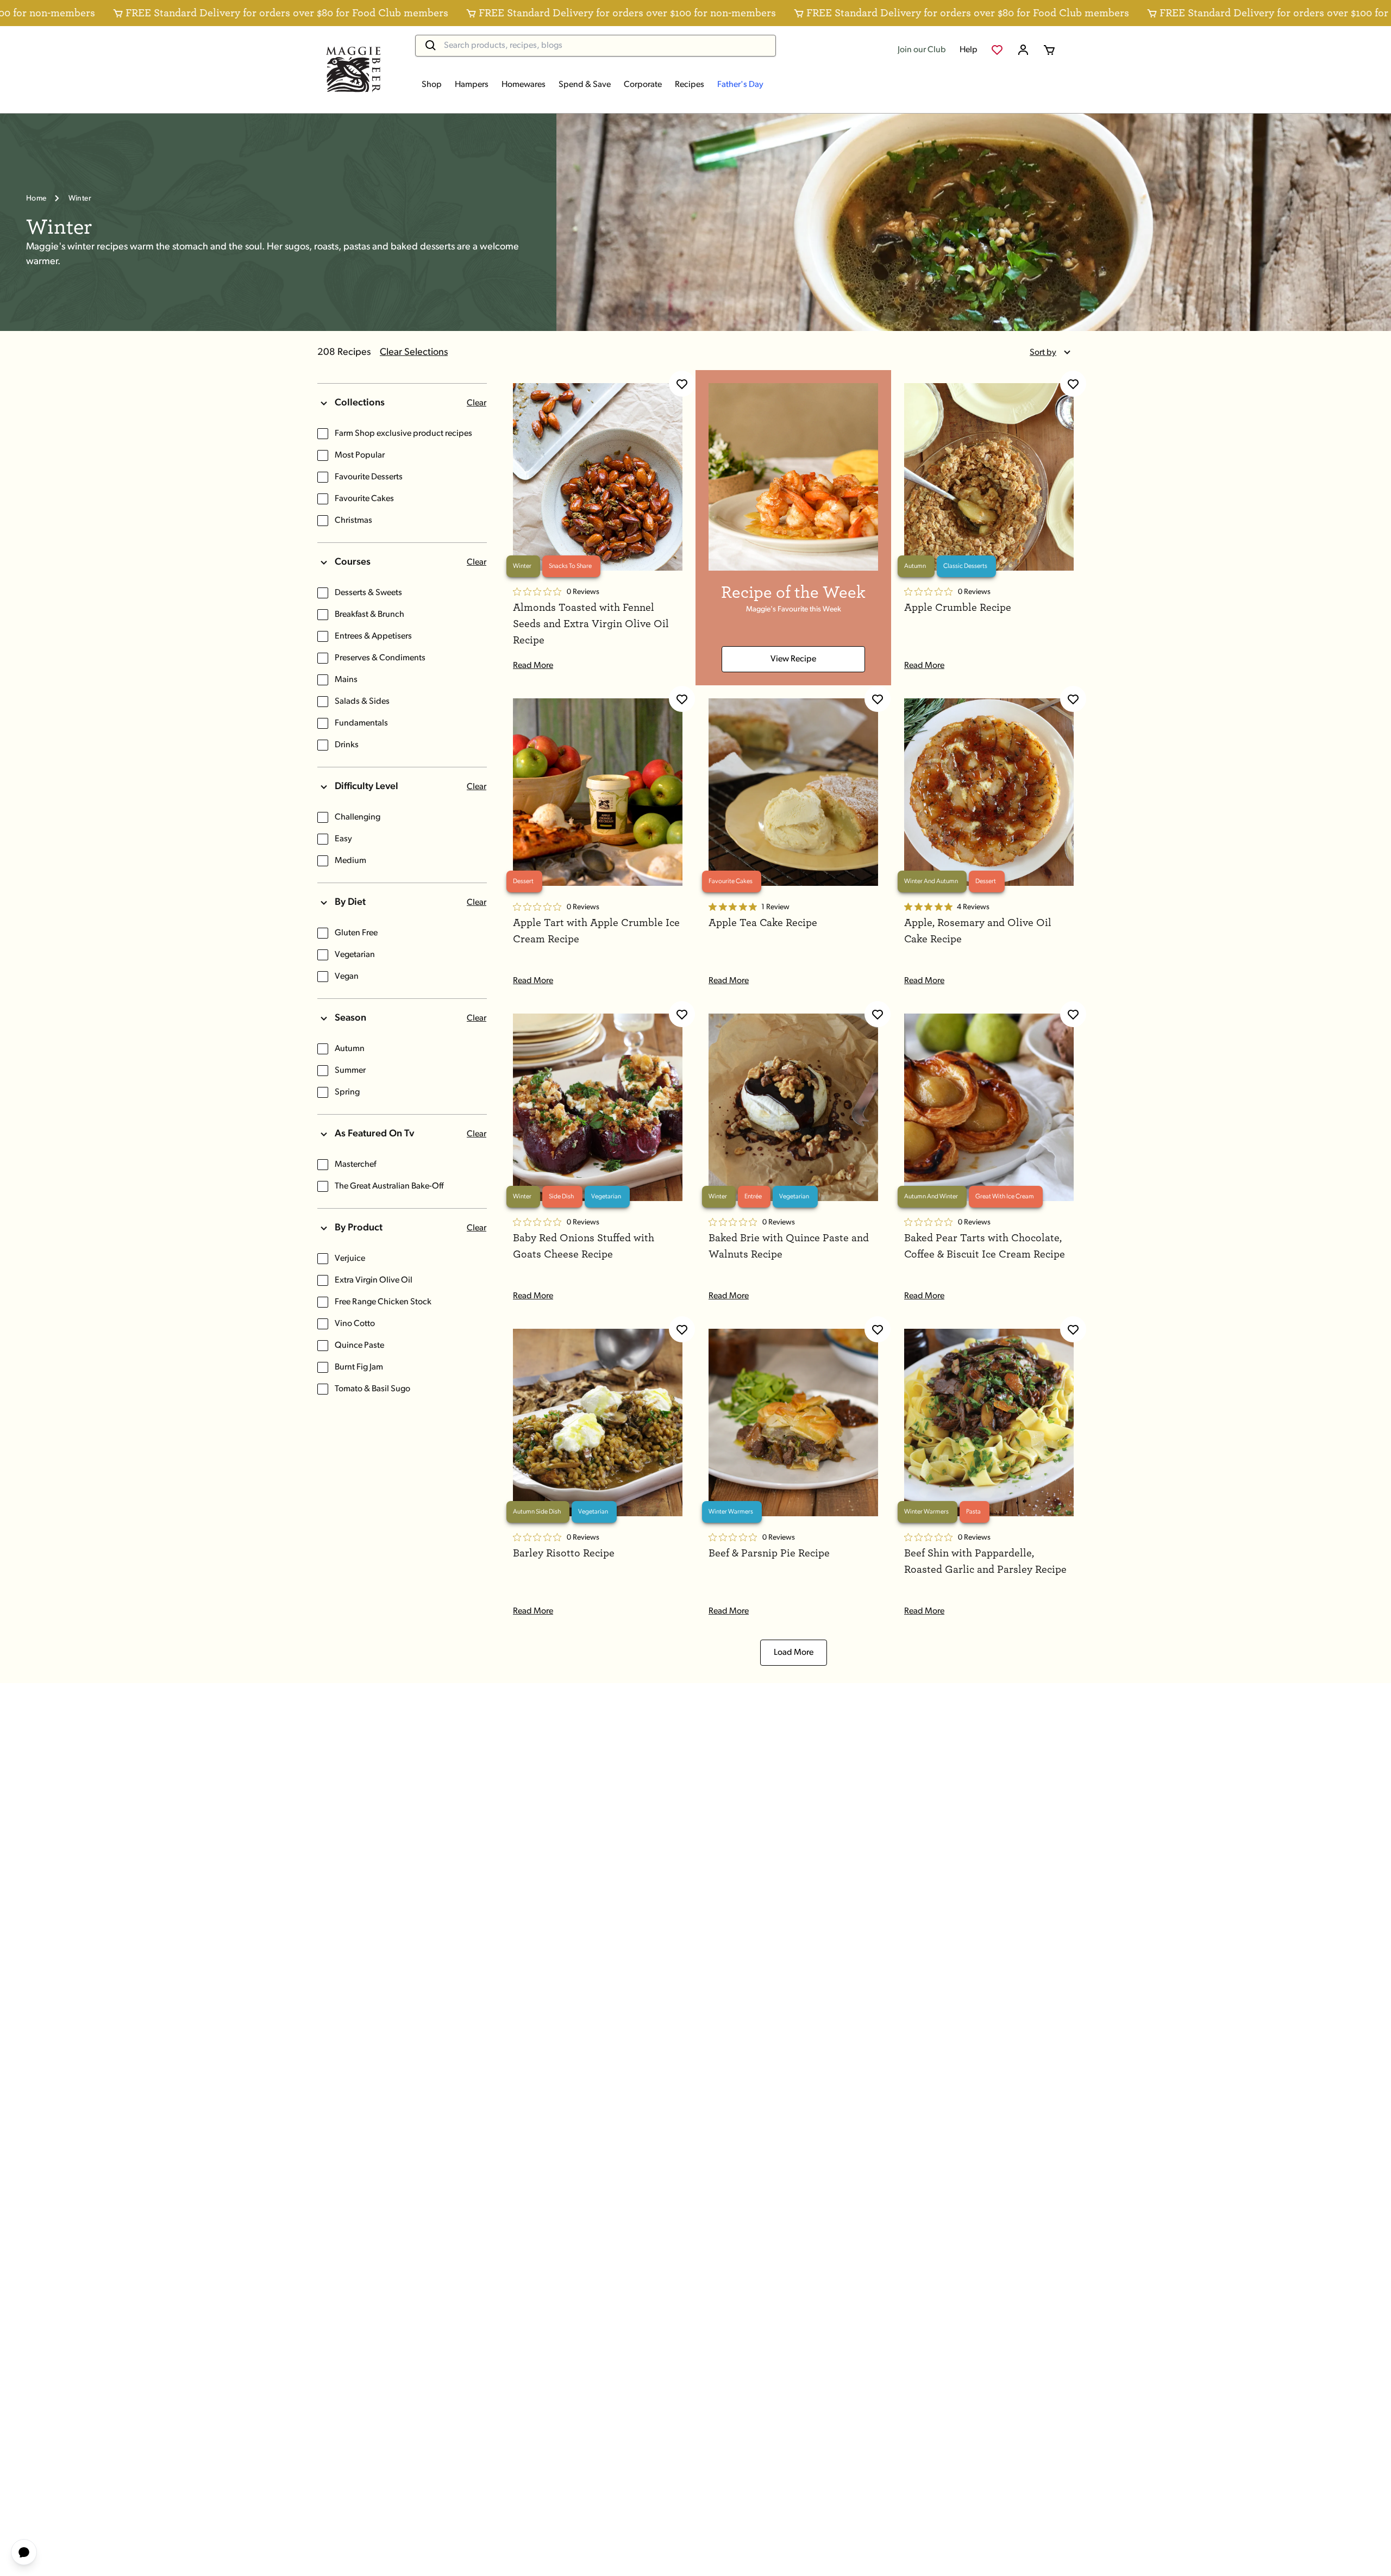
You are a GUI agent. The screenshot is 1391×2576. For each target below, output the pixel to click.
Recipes (690, 85)
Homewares (524, 85)
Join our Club (922, 50)
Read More (533, 666)
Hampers (472, 85)
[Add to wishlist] (682, 384)
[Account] (1023, 50)
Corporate (643, 85)
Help (969, 50)
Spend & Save (585, 85)
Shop (432, 85)
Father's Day (740, 85)
